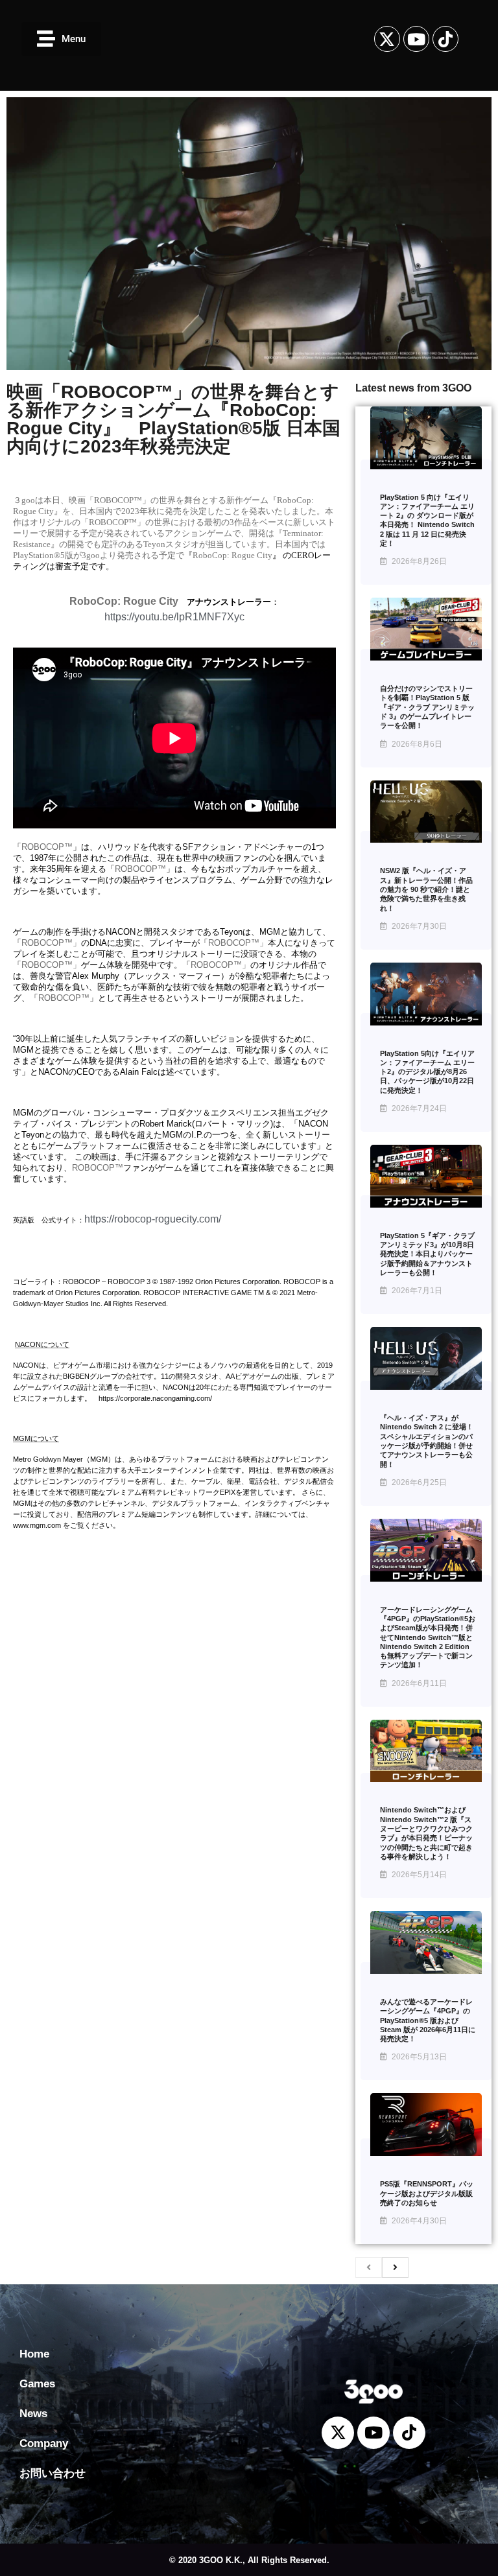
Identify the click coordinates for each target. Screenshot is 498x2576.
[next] (395, 2267)
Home (34, 2354)
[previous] (369, 2267)
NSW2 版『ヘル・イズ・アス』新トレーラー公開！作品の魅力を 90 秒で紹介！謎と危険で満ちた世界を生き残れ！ (426, 889)
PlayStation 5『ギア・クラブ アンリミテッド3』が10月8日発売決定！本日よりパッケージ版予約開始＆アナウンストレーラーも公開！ (427, 1254)
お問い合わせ (53, 2473)
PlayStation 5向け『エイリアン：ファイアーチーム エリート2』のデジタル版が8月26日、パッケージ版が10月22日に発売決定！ (427, 1072)
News (33, 2414)
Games (37, 2384)
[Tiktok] (445, 39)
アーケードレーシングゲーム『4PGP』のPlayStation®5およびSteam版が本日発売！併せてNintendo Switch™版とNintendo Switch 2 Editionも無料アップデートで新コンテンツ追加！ (428, 1637)
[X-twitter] (387, 39)
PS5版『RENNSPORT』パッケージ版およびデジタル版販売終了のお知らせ (427, 2193)
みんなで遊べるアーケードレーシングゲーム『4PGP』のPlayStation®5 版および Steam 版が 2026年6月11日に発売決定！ (428, 2020)
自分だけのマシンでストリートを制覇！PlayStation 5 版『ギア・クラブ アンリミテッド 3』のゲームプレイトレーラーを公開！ (427, 707)
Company (44, 2443)
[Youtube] (416, 39)
